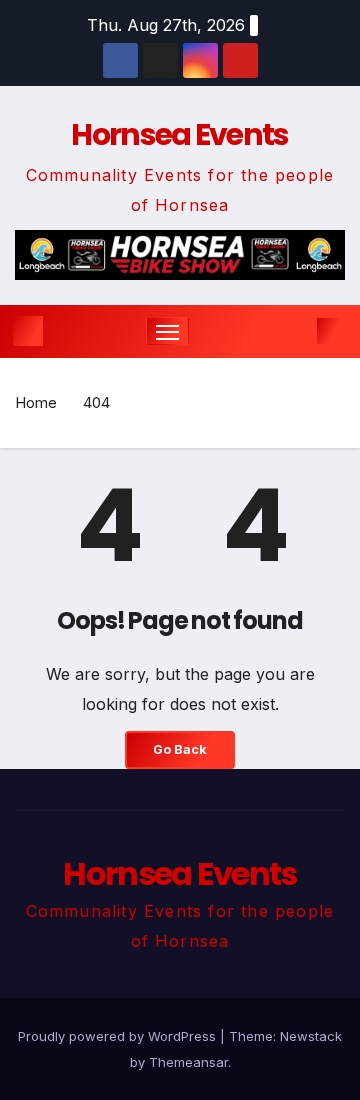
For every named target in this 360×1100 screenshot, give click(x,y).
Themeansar (188, 1062)
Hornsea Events (179, 134)
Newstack (311, 1036)
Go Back (180, 749)
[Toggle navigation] (168, 331)
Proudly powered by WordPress (119, 1036)
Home (36, 402)
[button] (298, 331)
